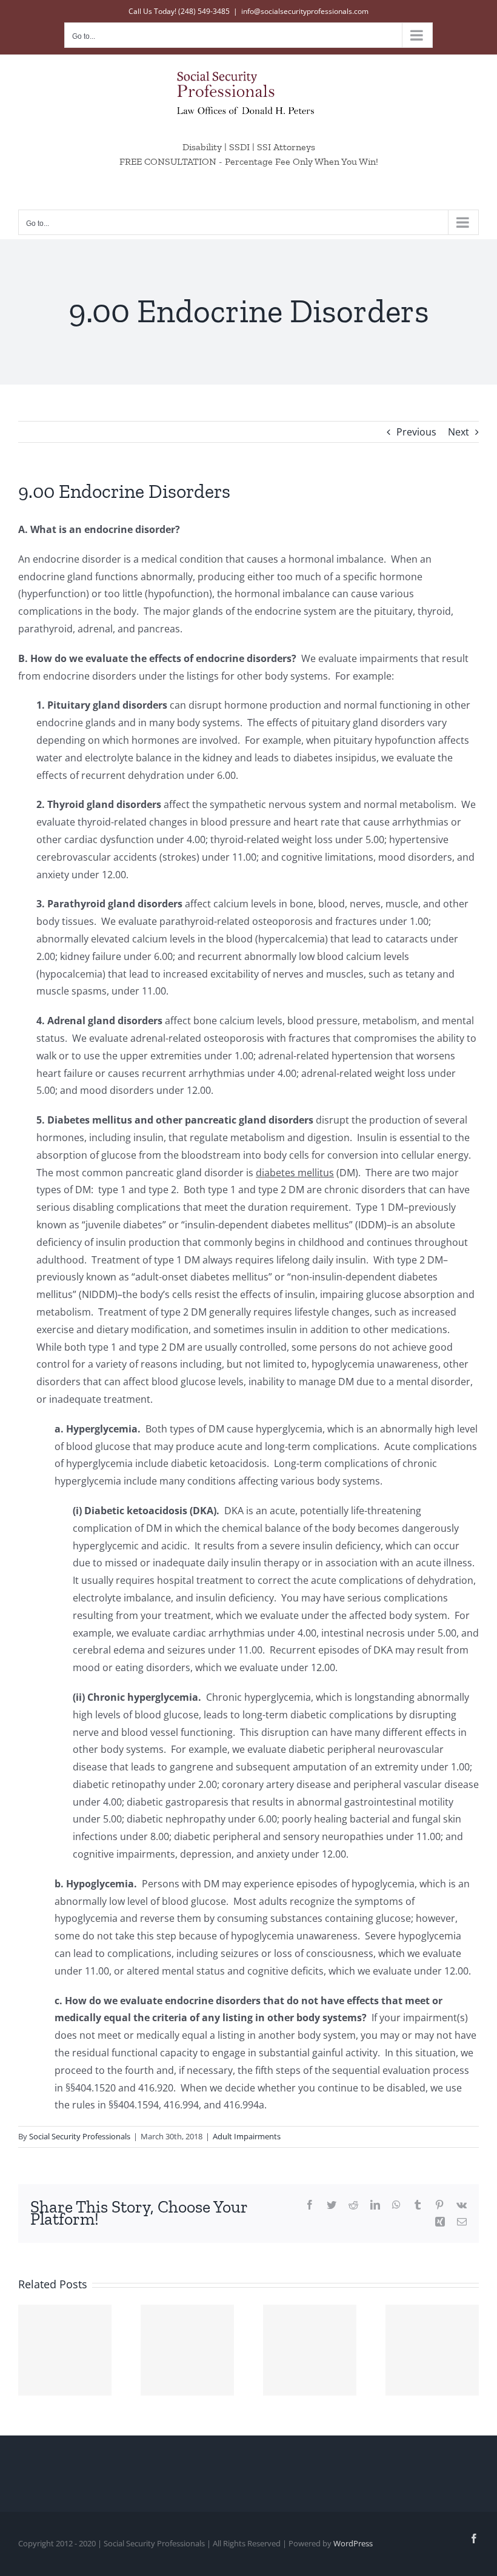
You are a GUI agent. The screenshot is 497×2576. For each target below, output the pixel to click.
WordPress (353, 2543)
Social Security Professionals (80, 2136)
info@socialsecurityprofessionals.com (305, 11)
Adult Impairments (247, 2136)
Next (459, 432)
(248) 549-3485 (204, 11)
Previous (416, 432)
